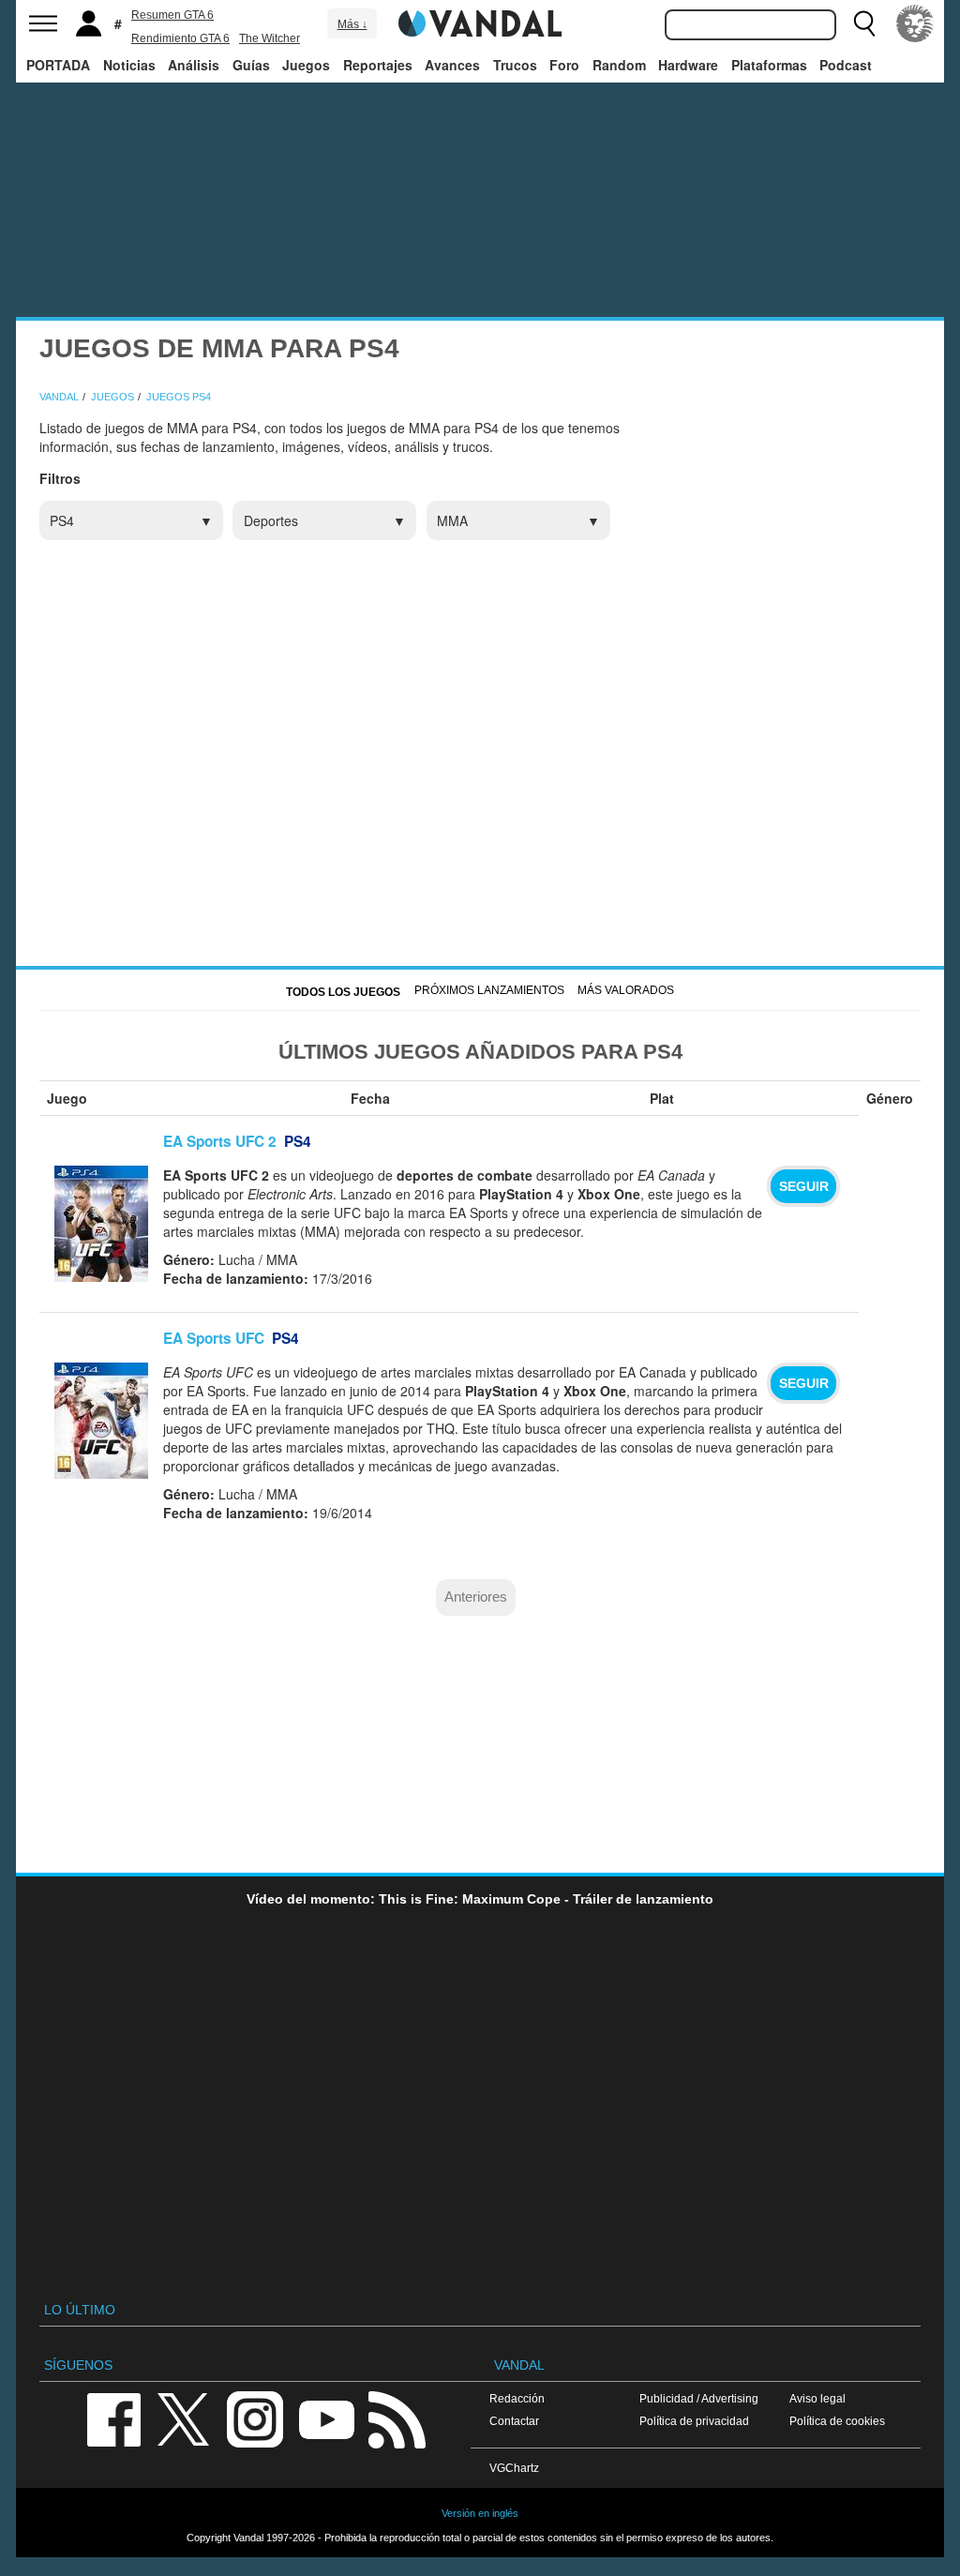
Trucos (515, 65)
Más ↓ (352, 24)
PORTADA (58, 65)
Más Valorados (626, 990)
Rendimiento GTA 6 (180, 38)
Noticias (129, 65)
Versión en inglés (480, 2513)
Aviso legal (817, 2398)
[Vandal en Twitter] (184, 2418)
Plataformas (769, 65)
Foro (564, 65)
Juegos (306, 65)
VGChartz (514, 2468)
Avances (452, 65)
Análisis (194, 65)
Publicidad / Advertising (699, 2398)
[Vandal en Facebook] (113, 2418)
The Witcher (270, 38)
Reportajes (378, 65)
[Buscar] (864, 23)
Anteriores (476, 1597)
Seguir (804, 1186)
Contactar (514, 2421)
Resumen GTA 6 (172, 15)
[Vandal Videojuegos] (480, 22)
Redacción (517, 2398)
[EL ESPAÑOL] (915, 23)
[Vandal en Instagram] (255, 2418)
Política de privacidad (694, 2421)
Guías (251, 65)
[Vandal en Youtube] (326, 2418)
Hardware (688, 65)
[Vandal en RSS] (397, 2418)
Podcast (846, 65)
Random (619, 65)
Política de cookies (837, 2421)
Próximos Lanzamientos (489, 990)
